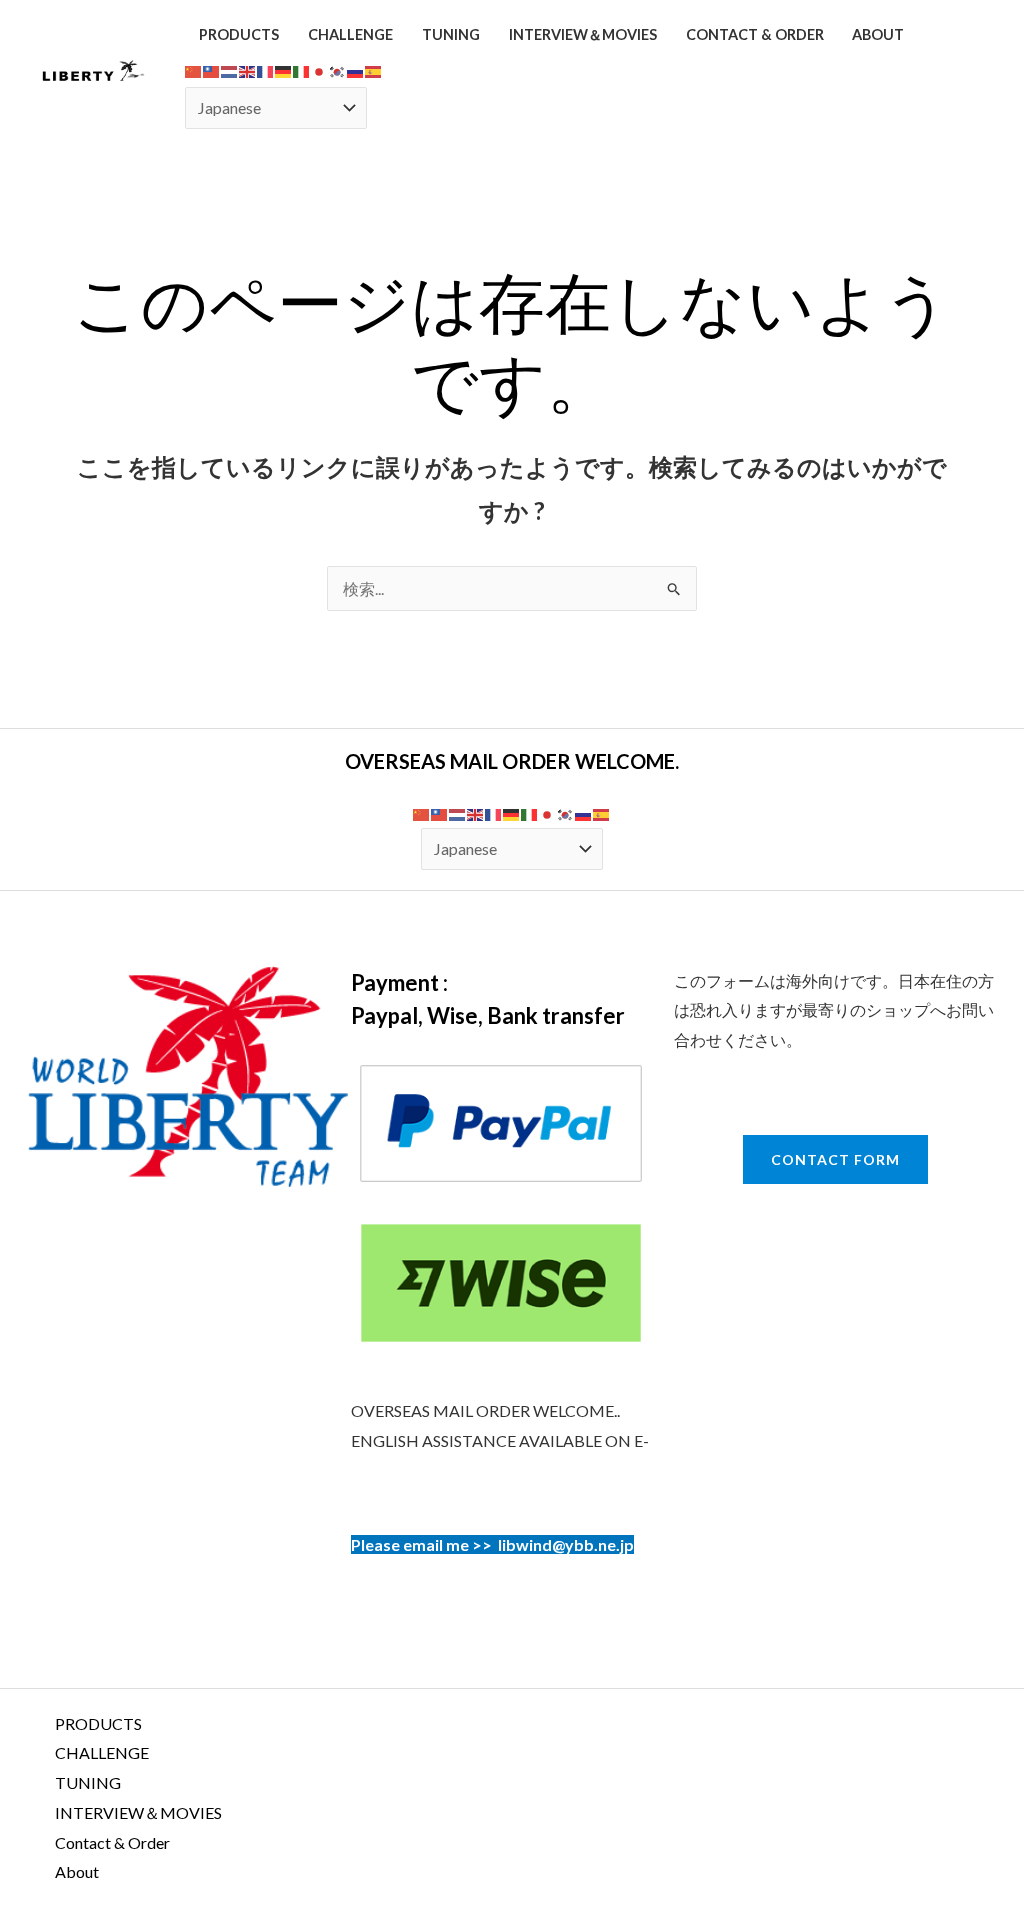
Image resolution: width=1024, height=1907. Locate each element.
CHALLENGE (350, 34)
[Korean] (338, 69)
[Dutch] (230, 69)
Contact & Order (755, 34)
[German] (284, 69)
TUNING (451, 34)
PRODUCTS (239, 34)
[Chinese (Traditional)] (212, 69)
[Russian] (356, 69)
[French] (266, 69)
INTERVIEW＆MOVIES (583, 34)
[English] (248, 69)
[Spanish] (374, 69)
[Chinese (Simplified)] (194, 69)
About (878, 34)
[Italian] (302, 69)
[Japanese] (320, 69)
